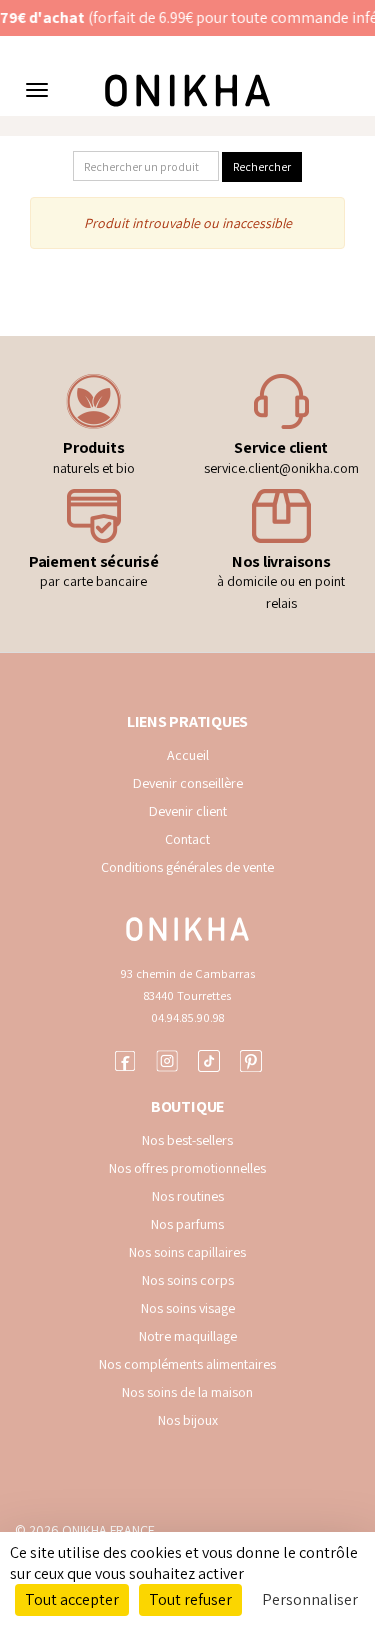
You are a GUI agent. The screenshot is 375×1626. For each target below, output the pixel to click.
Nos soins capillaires (187, 1252)
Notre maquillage (188, 1336)
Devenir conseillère (188, 783)
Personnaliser (310, 1599)
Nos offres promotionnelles (187, 1168)
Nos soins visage (188, 1308)
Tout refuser (190, 1599)
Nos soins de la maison (187, 1392)
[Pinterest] (251, 1058)
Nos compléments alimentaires (187, 1364)
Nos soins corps (188, 1280)
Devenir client (188, 811)
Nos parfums (187, 1224)
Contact (187, 839)
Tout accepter (72, 1599)
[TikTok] (209, 1058)
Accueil (188, 755)
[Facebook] (125, 1058)
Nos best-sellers (187, 1140)
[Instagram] (167, 1058)
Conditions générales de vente (187, 867)
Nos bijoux (188, 1420)
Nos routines (188, 1196)
